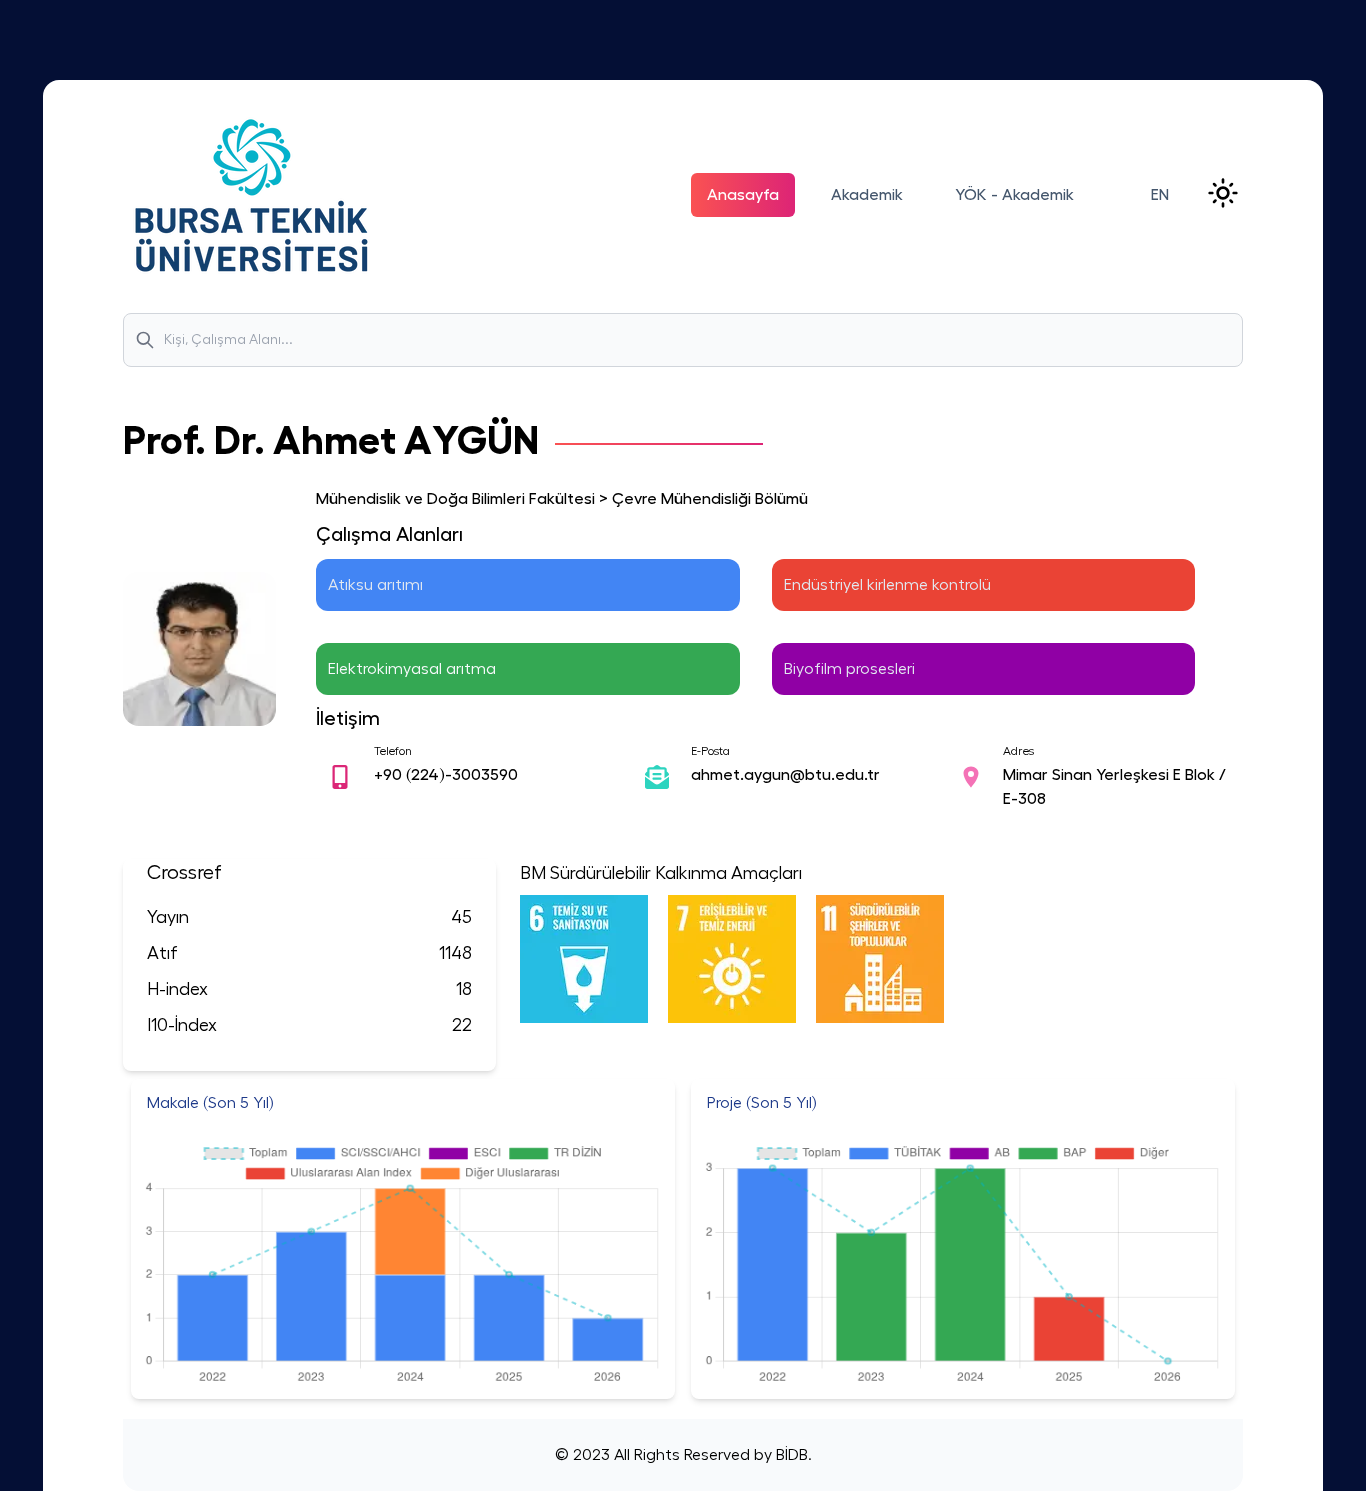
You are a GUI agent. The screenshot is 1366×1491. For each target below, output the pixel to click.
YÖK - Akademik (1014, 195)
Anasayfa (743, 195)
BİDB (790, 1455)
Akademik (867, 195)
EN (1160, 195)
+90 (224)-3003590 (446, 775)
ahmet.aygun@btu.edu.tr (785, 775)
